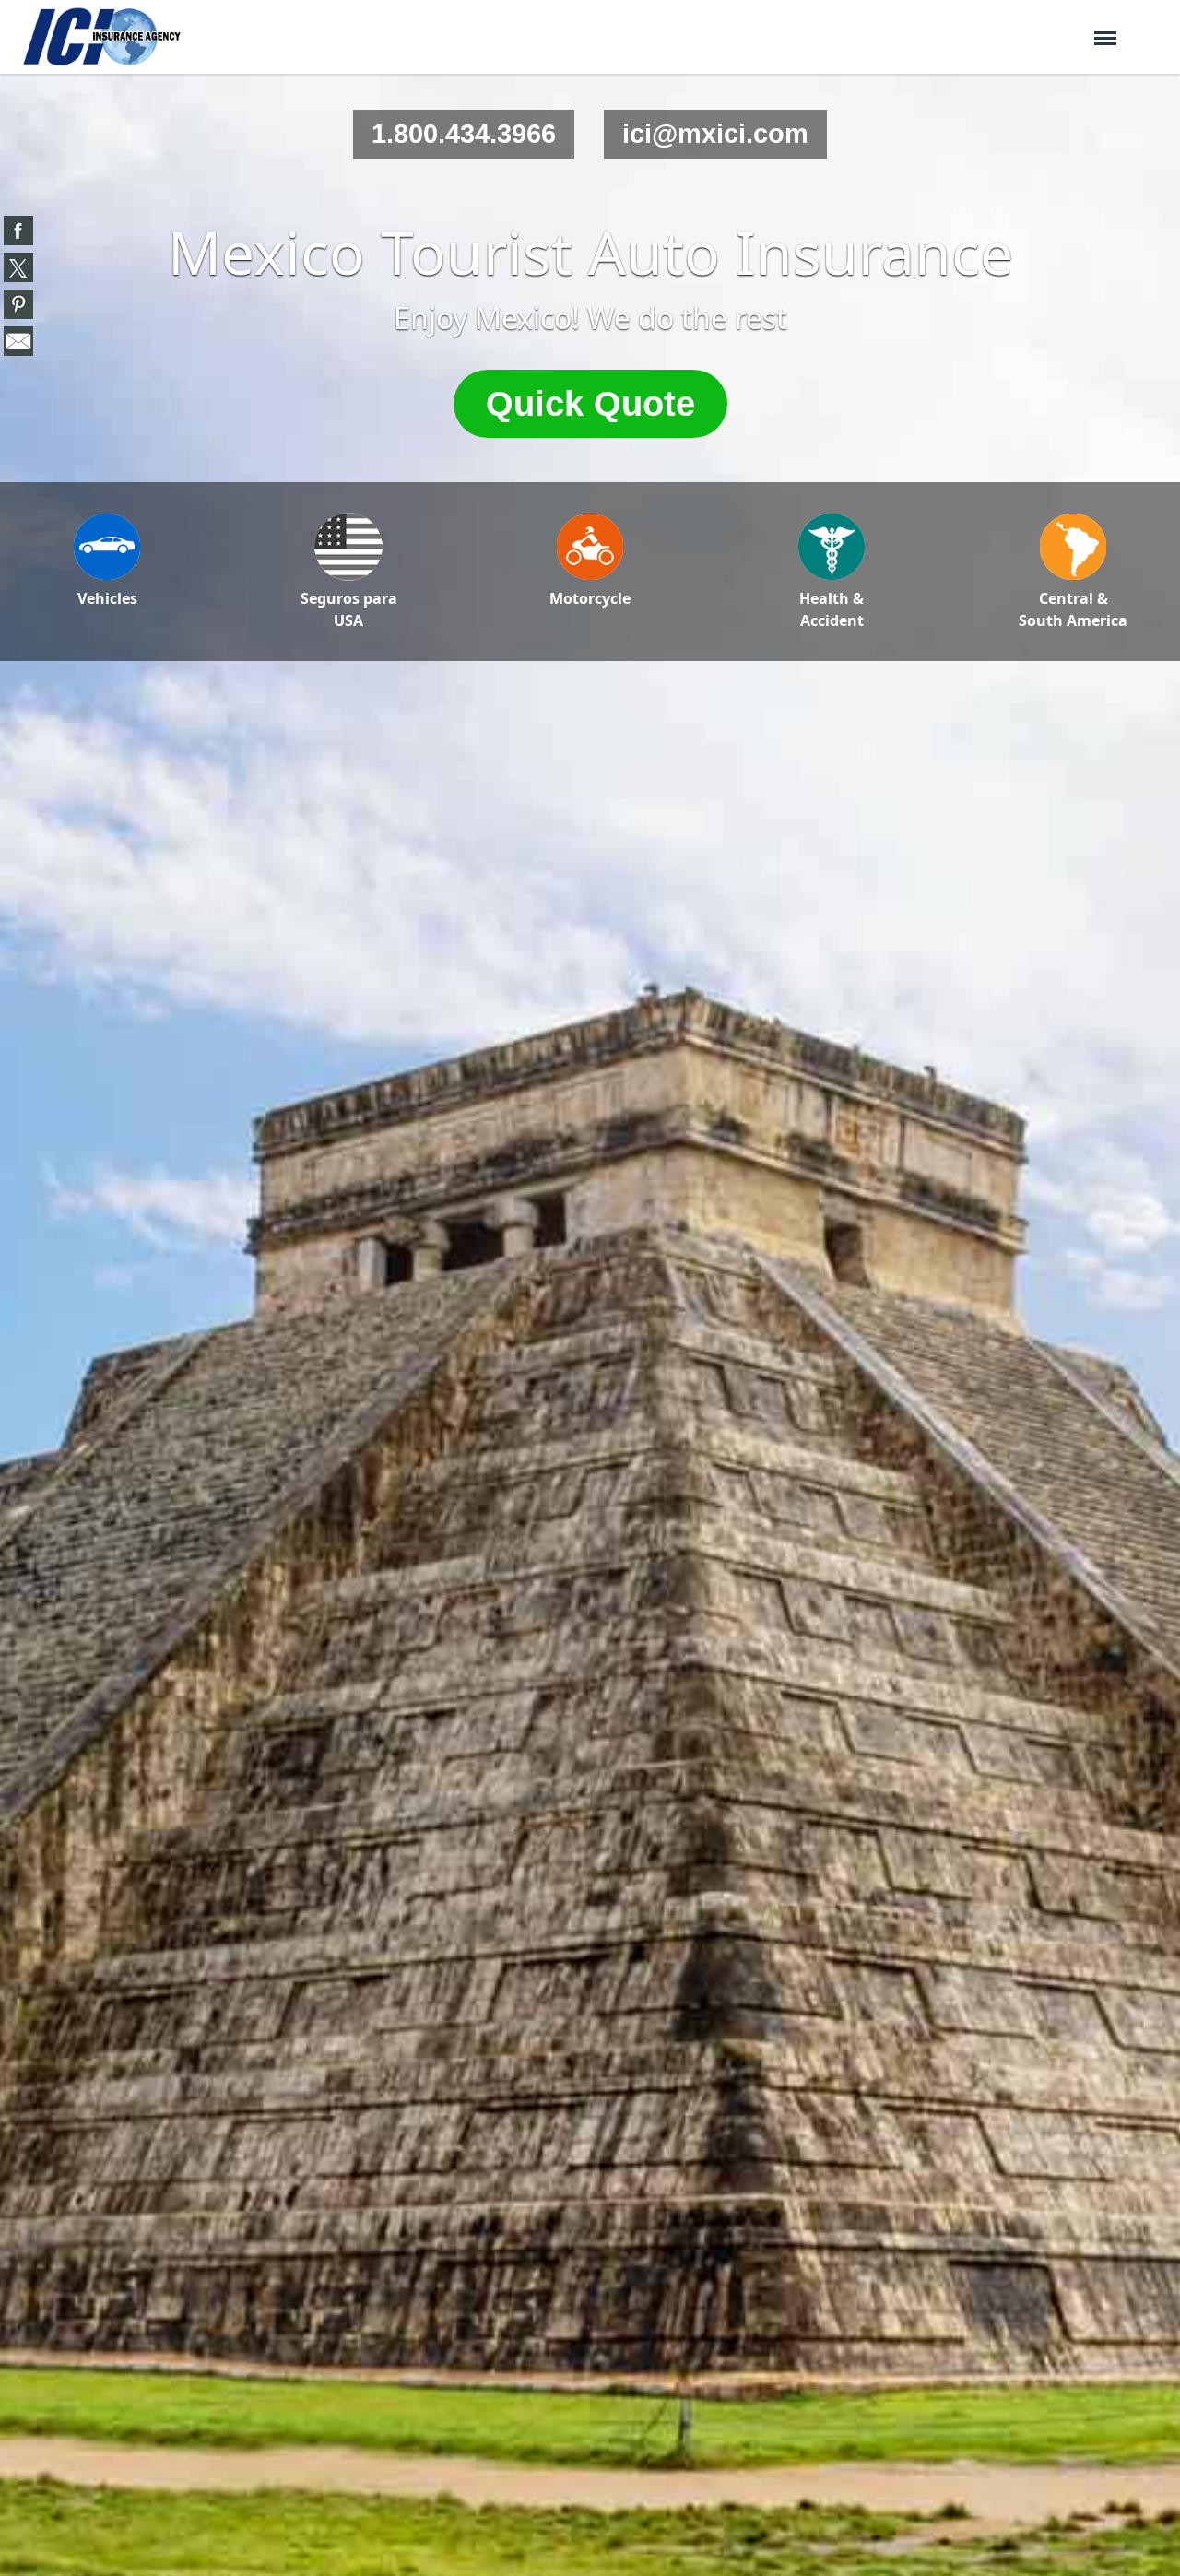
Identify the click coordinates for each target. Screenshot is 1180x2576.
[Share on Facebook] (18, 230)
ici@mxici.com (715, 134)
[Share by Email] (18, 341)
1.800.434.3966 (464, 134)
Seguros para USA (349, 609)
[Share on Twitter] (18, 267)
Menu (1105, 30)
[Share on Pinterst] (18, 304)
